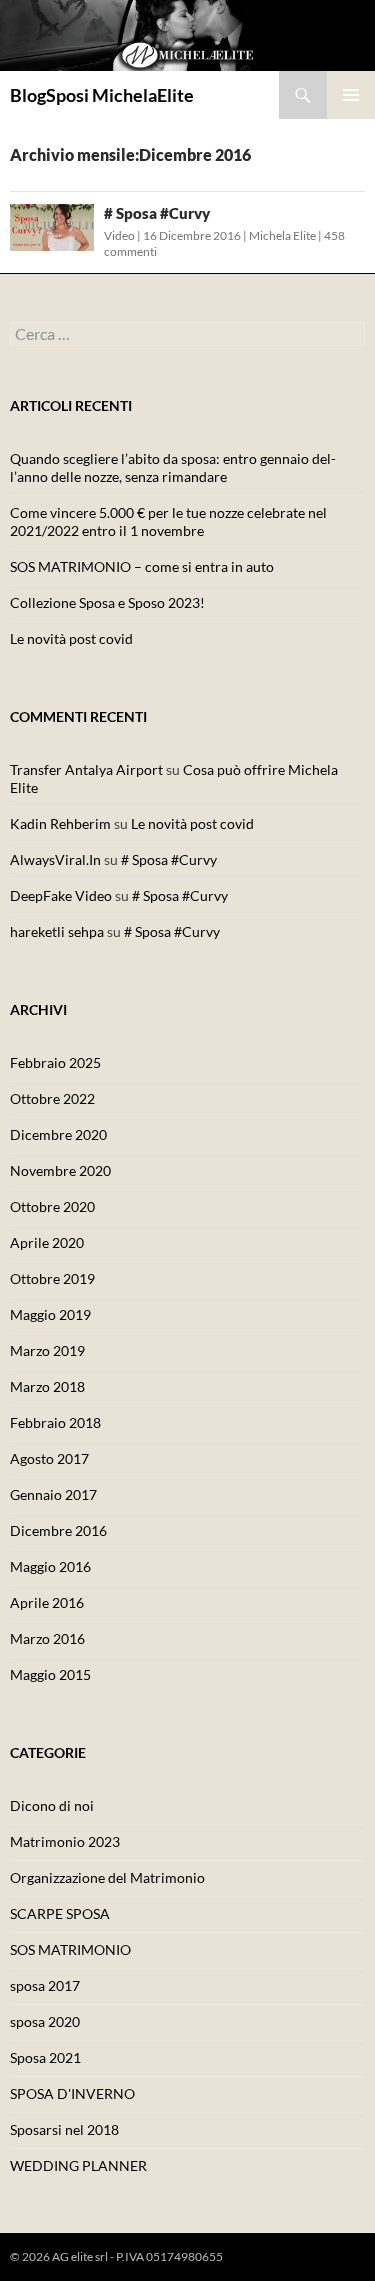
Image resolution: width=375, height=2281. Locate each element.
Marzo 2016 (47, 1638)
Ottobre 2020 (52, 1206)
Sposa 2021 (45, 2057)
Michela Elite (282, 235)
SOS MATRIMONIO (70, 1949)
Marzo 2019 (47, 1350)
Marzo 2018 (47, 1386)
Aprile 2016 (47, 1602)
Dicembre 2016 (58, 1530)
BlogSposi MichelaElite (102, 95)
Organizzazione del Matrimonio (107, 1877)
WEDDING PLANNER (78, 2165)
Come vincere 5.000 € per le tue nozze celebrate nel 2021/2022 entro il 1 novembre (168, 521)
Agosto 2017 (49, 1458)
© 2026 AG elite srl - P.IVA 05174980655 (116, 2256)
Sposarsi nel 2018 (64, 2129)
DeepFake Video (61, 895)
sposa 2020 (45, 2021)
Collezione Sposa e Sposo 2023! (107, 602)
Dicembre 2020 (58, 1134)
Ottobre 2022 (52, 1098)
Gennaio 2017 (53, 1494)
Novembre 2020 (60, 1170)
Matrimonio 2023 (65, 1841)
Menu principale (351, 95)
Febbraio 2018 (55, 1422)
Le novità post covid (71, 638)
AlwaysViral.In (55, 859)
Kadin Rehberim (60, 823)
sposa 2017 (45, 1985)
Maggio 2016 (50, 1566)
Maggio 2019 (50, 1314)
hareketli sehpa (57, 931)
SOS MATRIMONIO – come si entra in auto (142, 566)
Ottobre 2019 (52, 1278)
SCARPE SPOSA (60, 1913)
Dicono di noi (52, 1805)
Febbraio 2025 (55, 1062)
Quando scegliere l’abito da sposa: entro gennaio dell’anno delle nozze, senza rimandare (173, 467)
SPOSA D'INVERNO (72, 2093)
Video (119, 235)
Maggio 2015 (50, 1674)
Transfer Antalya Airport (86, 769)
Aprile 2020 (47, 1242)
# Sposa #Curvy (157, 213)
